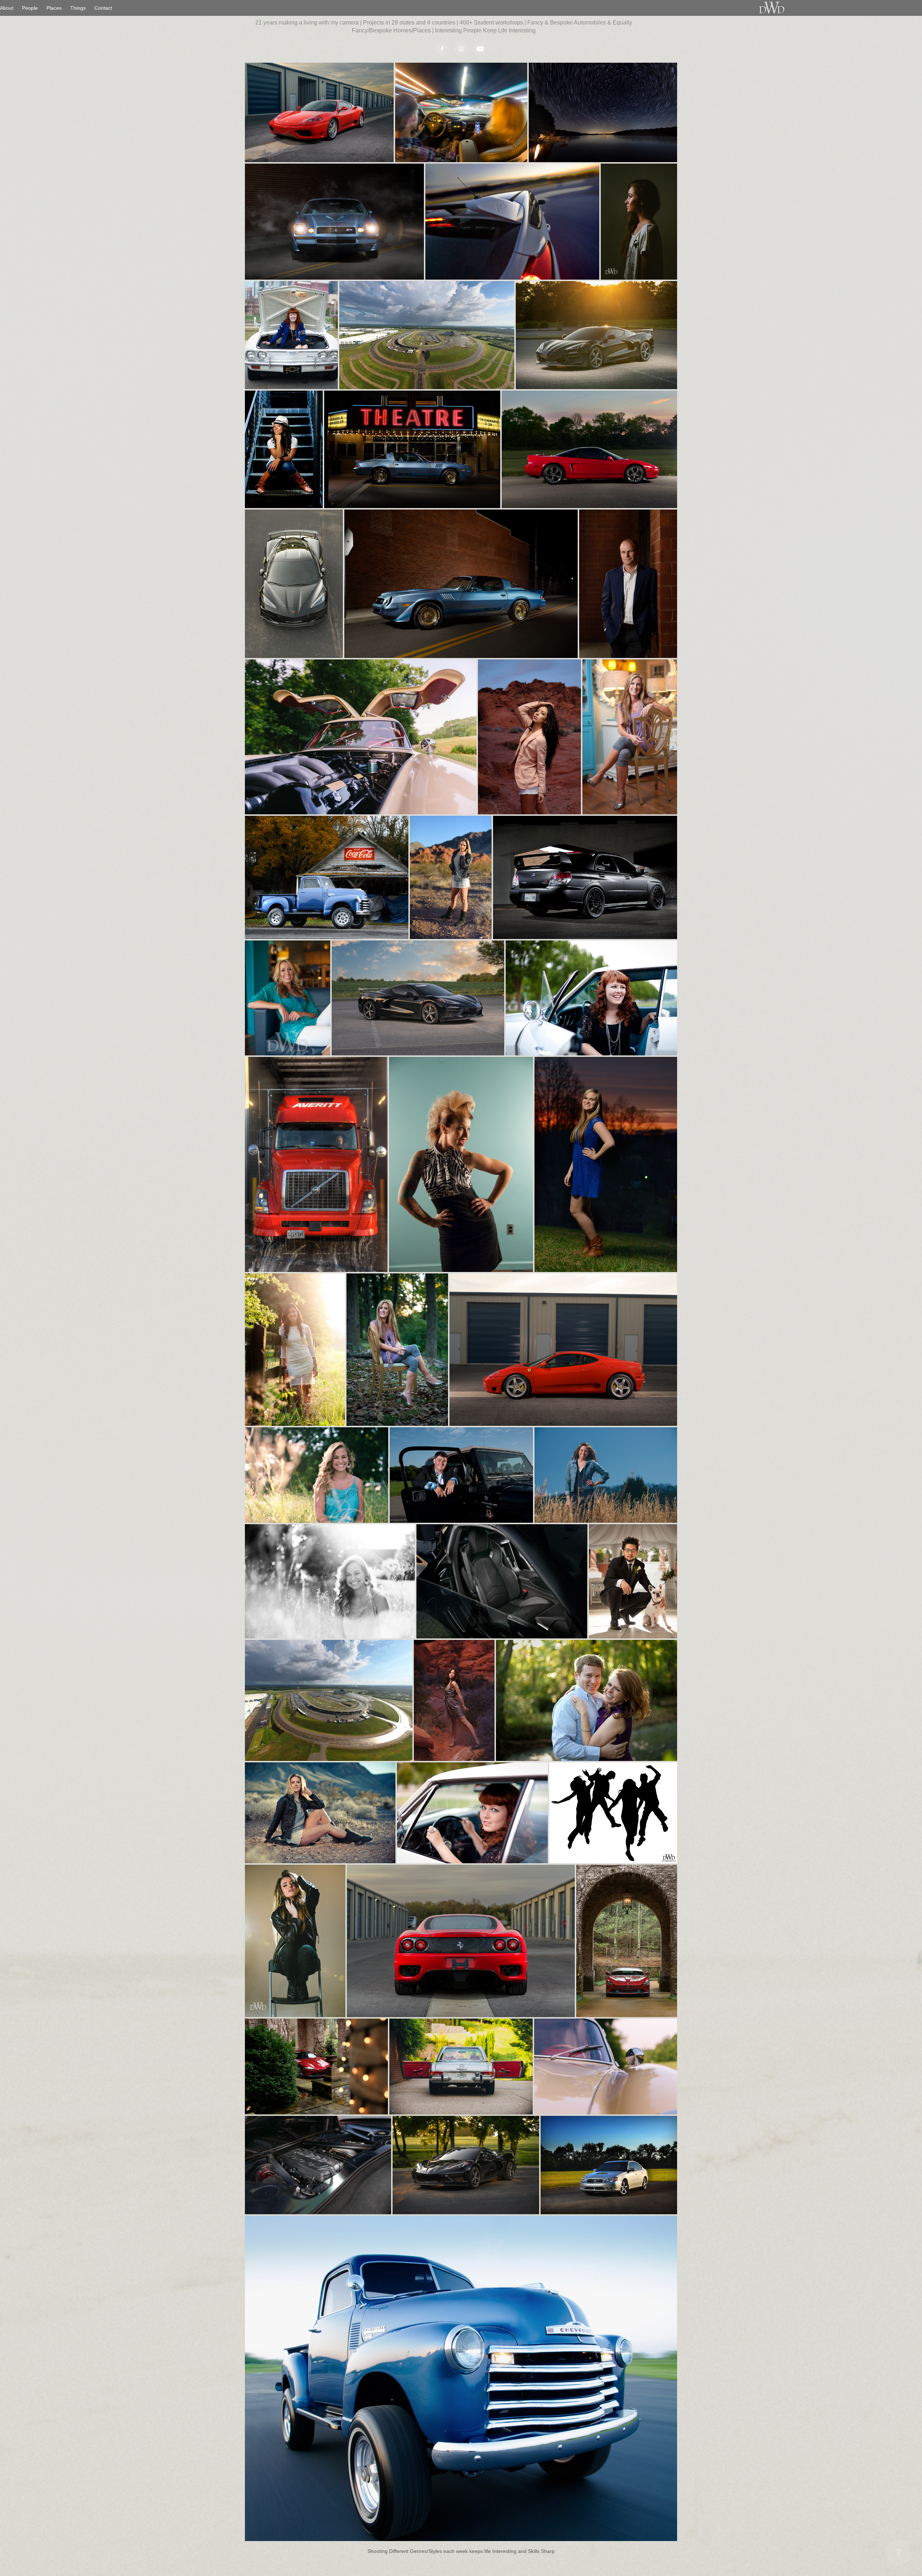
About (7, 8)
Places (54, 8)
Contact (103, 8)
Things (78, 8)
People (30, 8)
